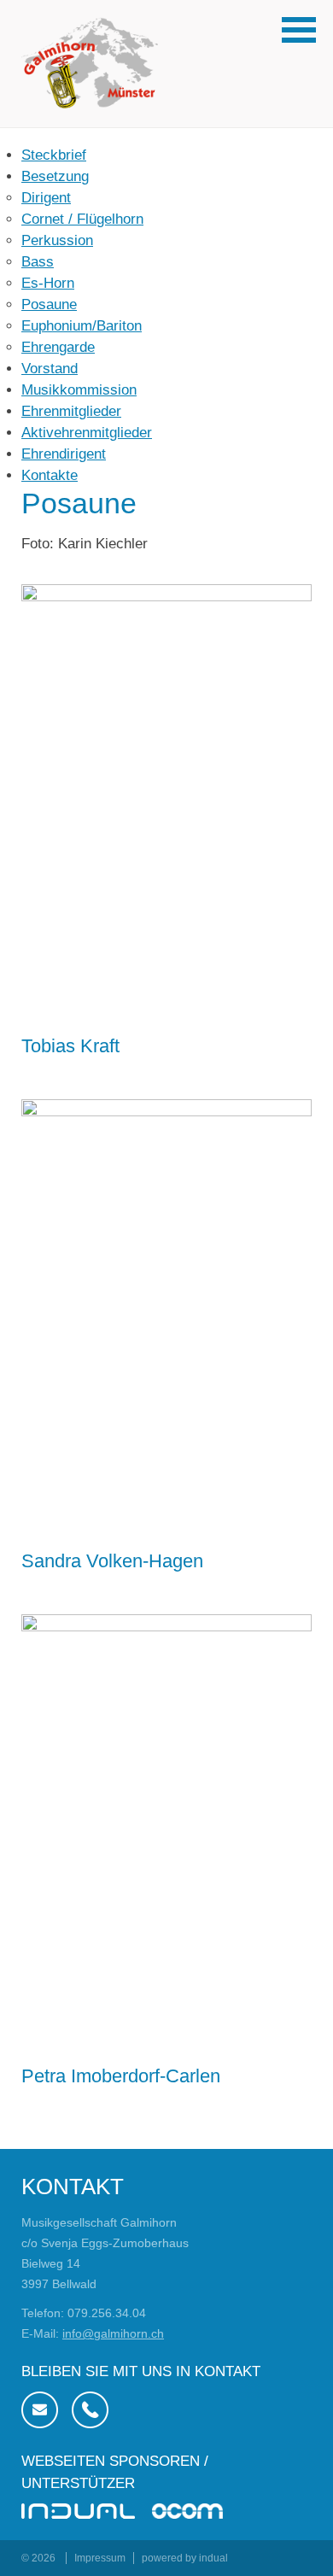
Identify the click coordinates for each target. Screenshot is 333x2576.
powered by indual (185, 2558)
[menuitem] (166, 155)
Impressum (100, 2558)
